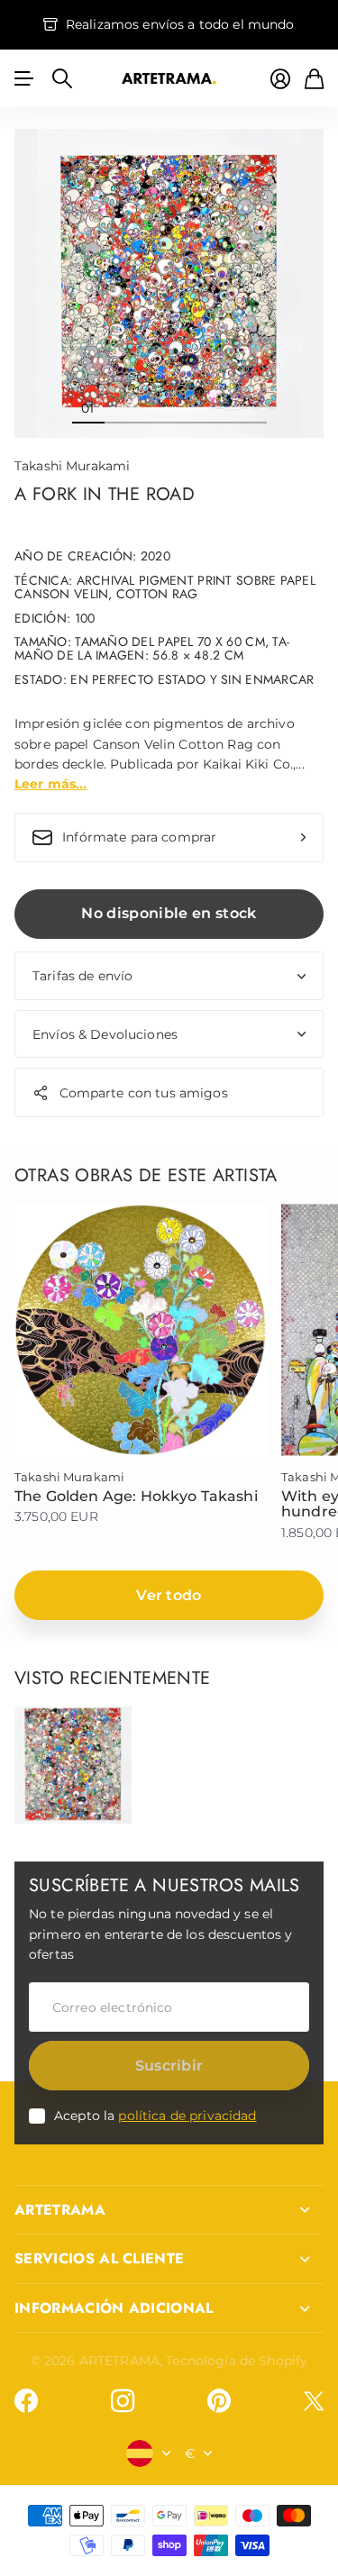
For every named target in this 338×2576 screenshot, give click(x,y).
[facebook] (26, 2401)
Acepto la (155, 2116)
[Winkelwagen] (314, 79)
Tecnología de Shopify (237, 2361)
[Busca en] (62, 78)
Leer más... (51, 784)
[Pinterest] (219, 2401)
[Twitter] (314, 2401)
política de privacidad (187, 2116)
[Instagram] (123, 2401)
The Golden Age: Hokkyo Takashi (136, 1496)
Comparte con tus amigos (144, 1093)
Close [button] (169, 2210)
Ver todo (169, 1595)
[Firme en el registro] (280, 79)
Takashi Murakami (72, 466)
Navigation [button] (24, 78)
